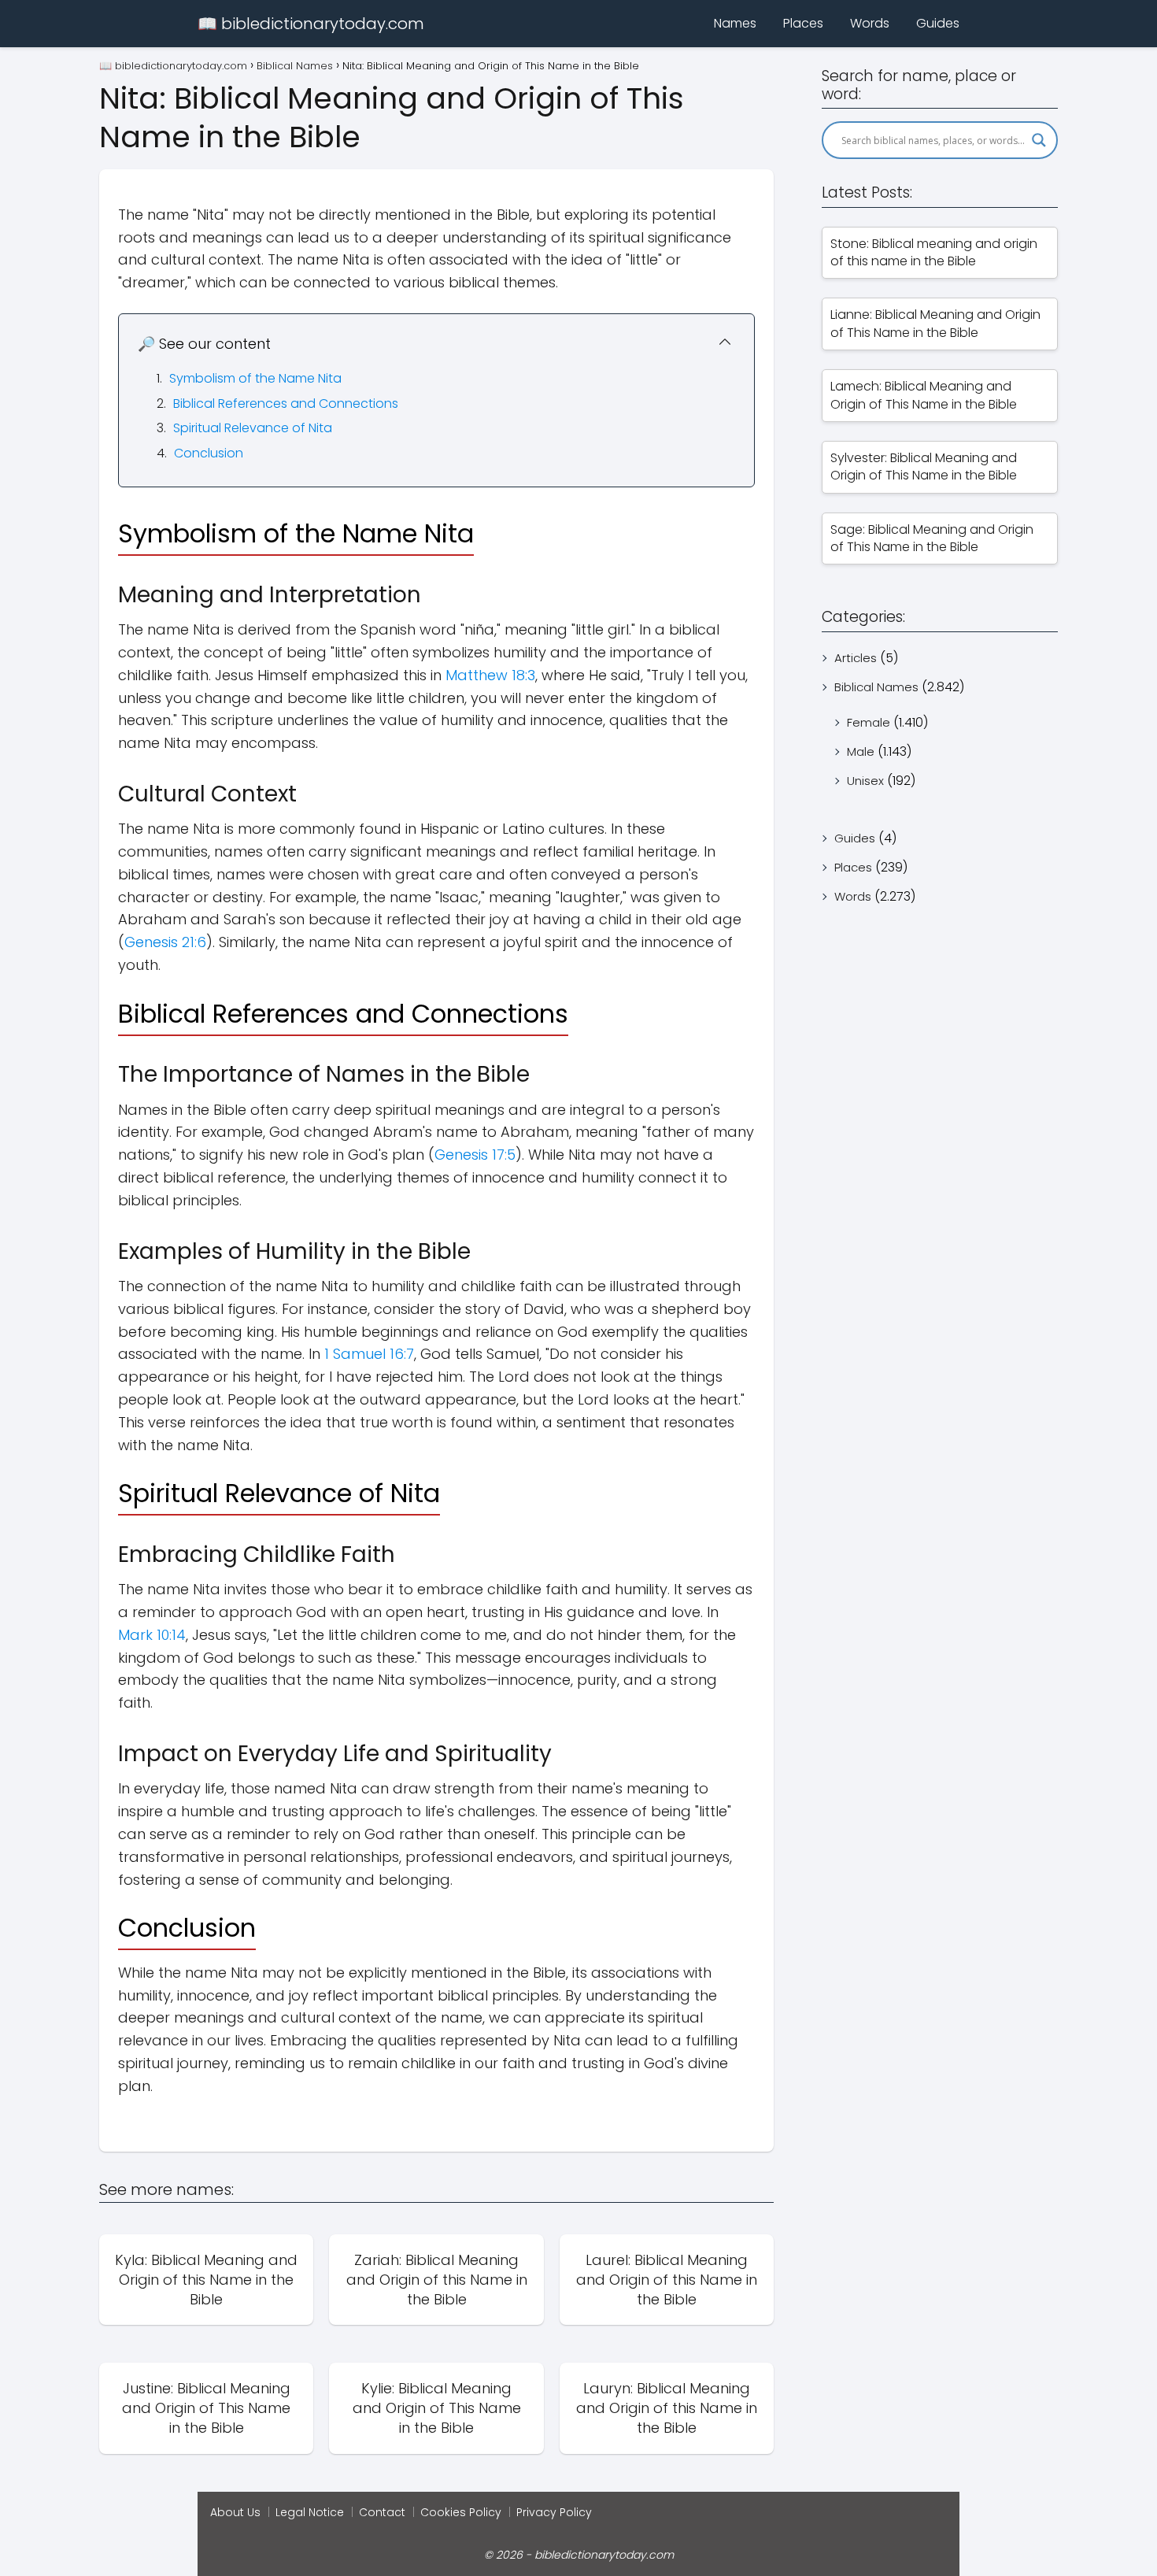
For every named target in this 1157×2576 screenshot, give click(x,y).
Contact (382, 2512)
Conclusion (209, 453)
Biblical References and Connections (286, 403)
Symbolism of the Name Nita (255, 378)
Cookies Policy (461, 2512)
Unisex (865, 781)
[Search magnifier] (1039, 140)
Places (803, 23)
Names (735, 23)
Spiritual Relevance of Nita (253, 428)
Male (861, 751)
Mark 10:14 (152, 1635)
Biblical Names (876, 687)
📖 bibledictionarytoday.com (311, 24)
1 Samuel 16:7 (369, 1354)
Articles (856, 658)
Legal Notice (310, 2512)
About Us (235, 2512)
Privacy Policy (554, 2512)
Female (869, 722)
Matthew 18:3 (490, 675)
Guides (938, 23)
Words (870, 23)
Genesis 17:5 (475, 1155)
